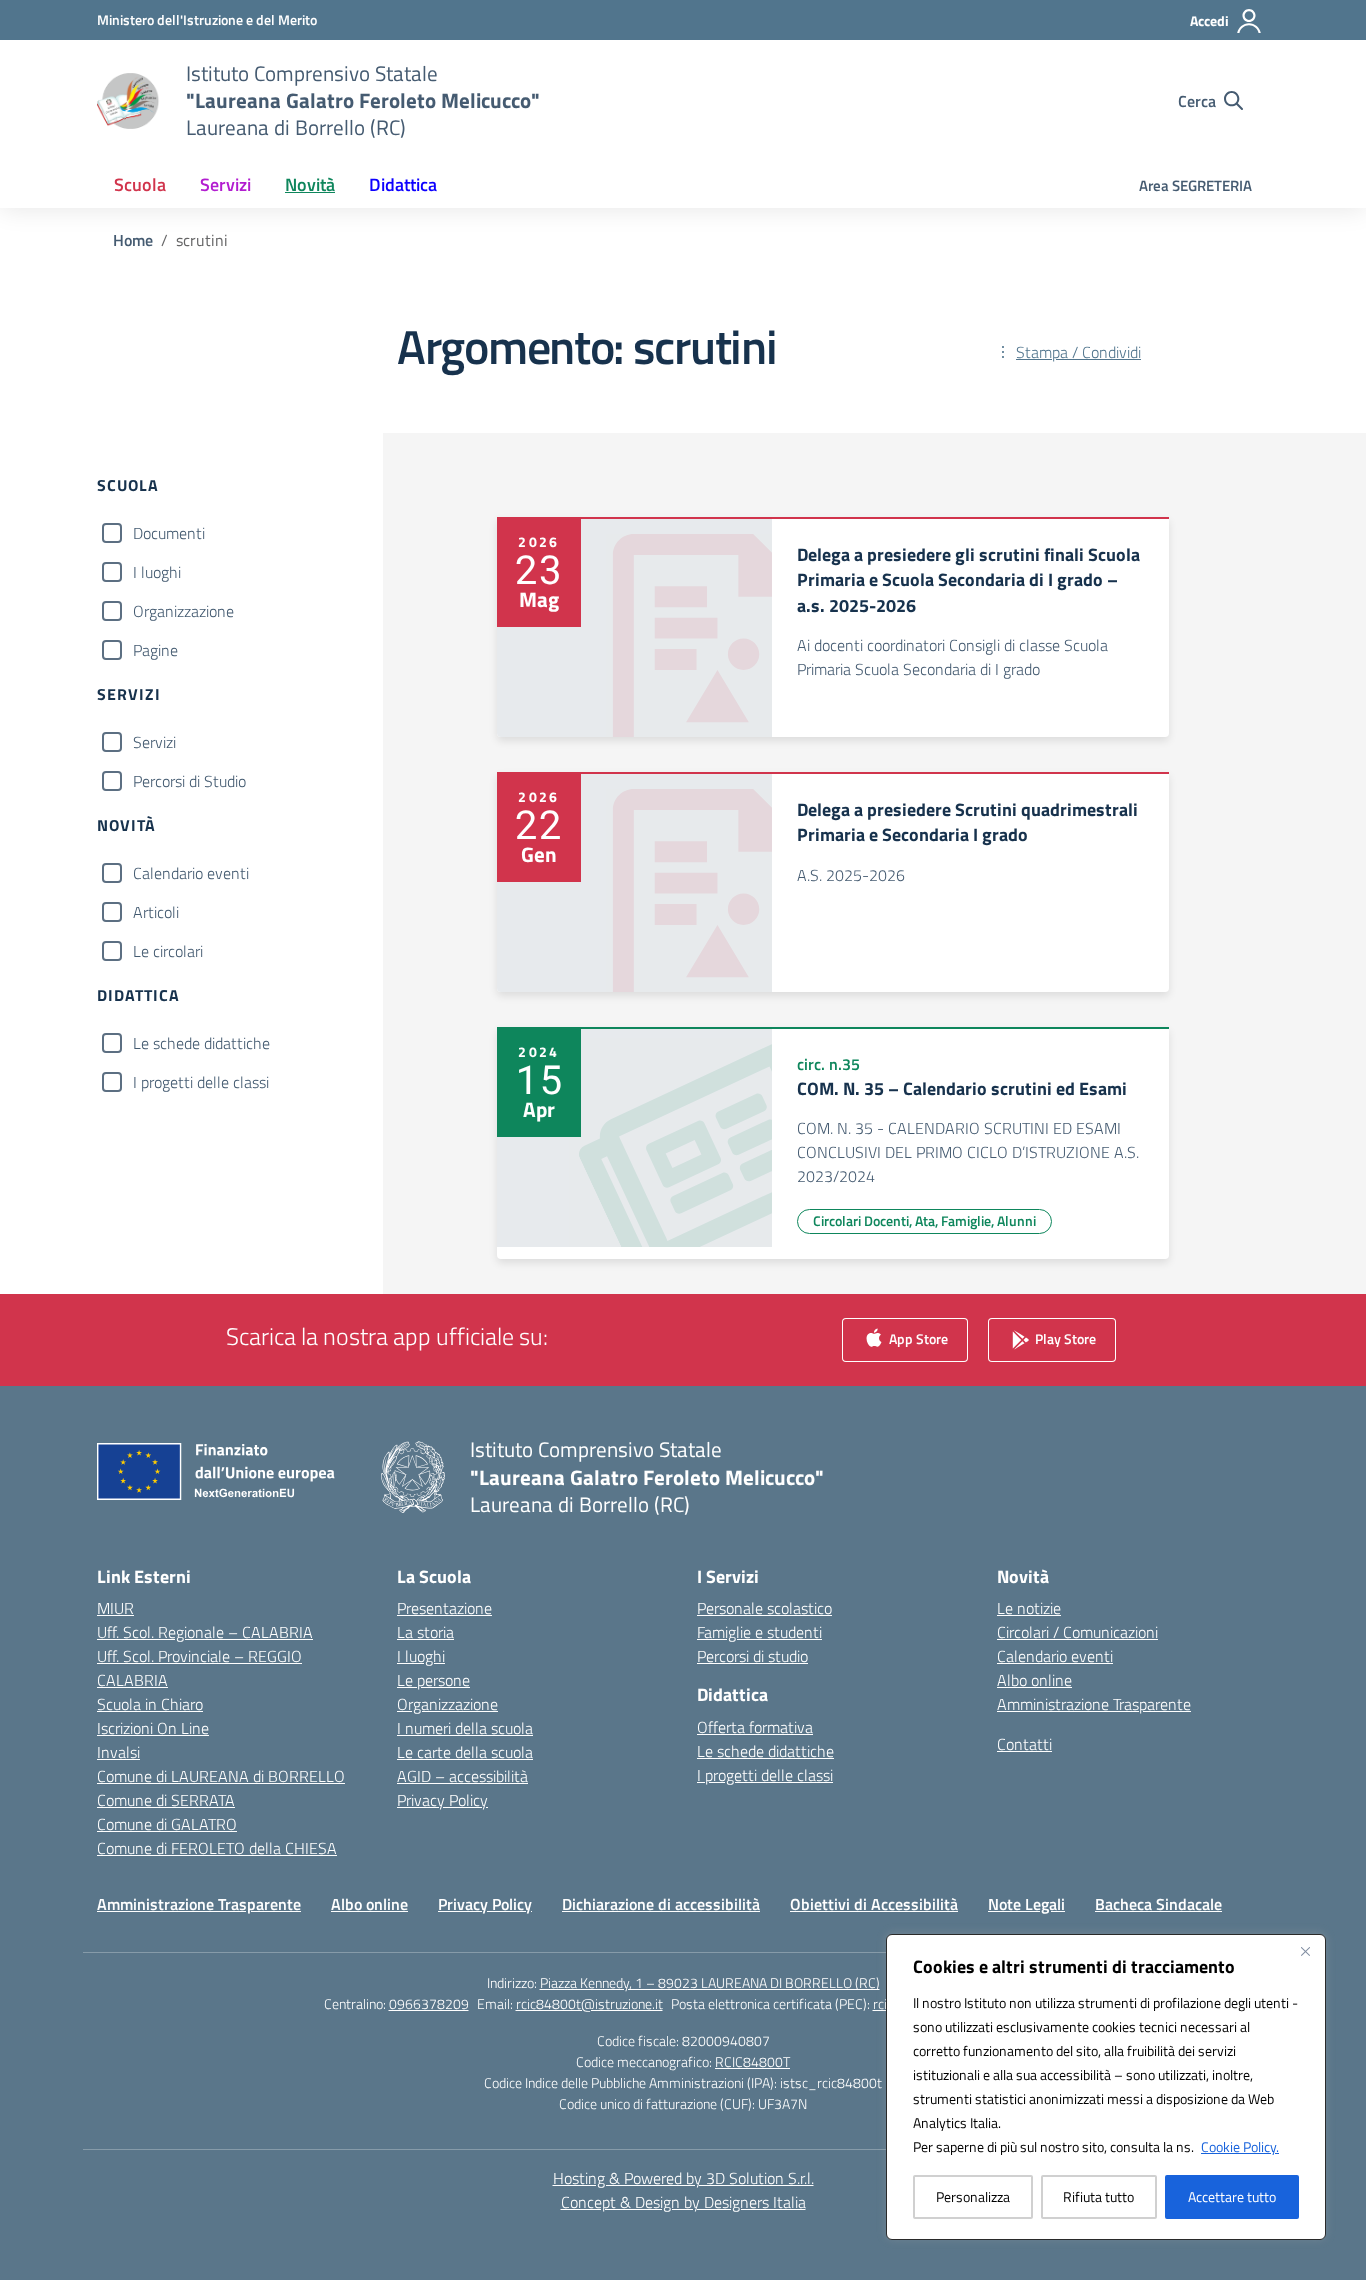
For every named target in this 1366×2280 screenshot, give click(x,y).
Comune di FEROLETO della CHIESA (217, 1848)
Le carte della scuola (465, 1752)
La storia (425, 1632)
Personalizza (973, 2196)
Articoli (156, 912)
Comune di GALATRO (167, 1824)
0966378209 (429, 2003)
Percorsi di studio (752, 1656)
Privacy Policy (442, 1800)
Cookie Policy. (1240, 2146)
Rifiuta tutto (1098, 2196)
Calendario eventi (191, 873)
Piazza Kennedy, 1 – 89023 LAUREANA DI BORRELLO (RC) (710, 1982)
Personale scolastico (764, 1608)
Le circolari (168, 951)
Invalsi (118, 1752)
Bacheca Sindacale (1158, 1904)
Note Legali (1026, 1904)
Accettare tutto (1232, 2196)
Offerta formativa (755, 1727)
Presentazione (444, 1608)
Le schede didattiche (201, 1043)
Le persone (433, 1680)
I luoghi (157, 572)
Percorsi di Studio (189, 781)
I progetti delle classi (201, 1082)
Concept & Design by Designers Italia (683, 2202)
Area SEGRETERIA (1195, 185)
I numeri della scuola (465, 1728)
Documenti (169, 533)
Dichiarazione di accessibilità (661, 1904)
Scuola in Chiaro (150, 1704)
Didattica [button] (403, 184)
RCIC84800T (752, 2061)
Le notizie (1029, 1608)
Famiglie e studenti (759, 1632)
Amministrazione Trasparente (1094, 1704)
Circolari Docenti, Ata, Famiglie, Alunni (924, 1220)
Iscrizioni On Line (153, 1728)
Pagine (155, 650)
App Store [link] (917, 1338)
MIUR (115, 1608)
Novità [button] (310, 184)
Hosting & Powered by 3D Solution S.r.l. (683, 2178)
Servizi (154, 742)
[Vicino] (1305, 1951)
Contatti (1024, 1744)
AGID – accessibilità (462, 1776)
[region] (1106, 2087)
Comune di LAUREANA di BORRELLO (221, 1776)
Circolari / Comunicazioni (1077, 1632)
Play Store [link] (1064, 1338)
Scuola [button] (140, 184)
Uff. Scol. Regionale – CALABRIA (205, 1632)
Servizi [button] (225, 184)
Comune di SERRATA (166, 1800)
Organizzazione (183, 611)
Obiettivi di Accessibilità (874, 1904)
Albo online (1034, 1680)
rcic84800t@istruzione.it (589, 2003)
